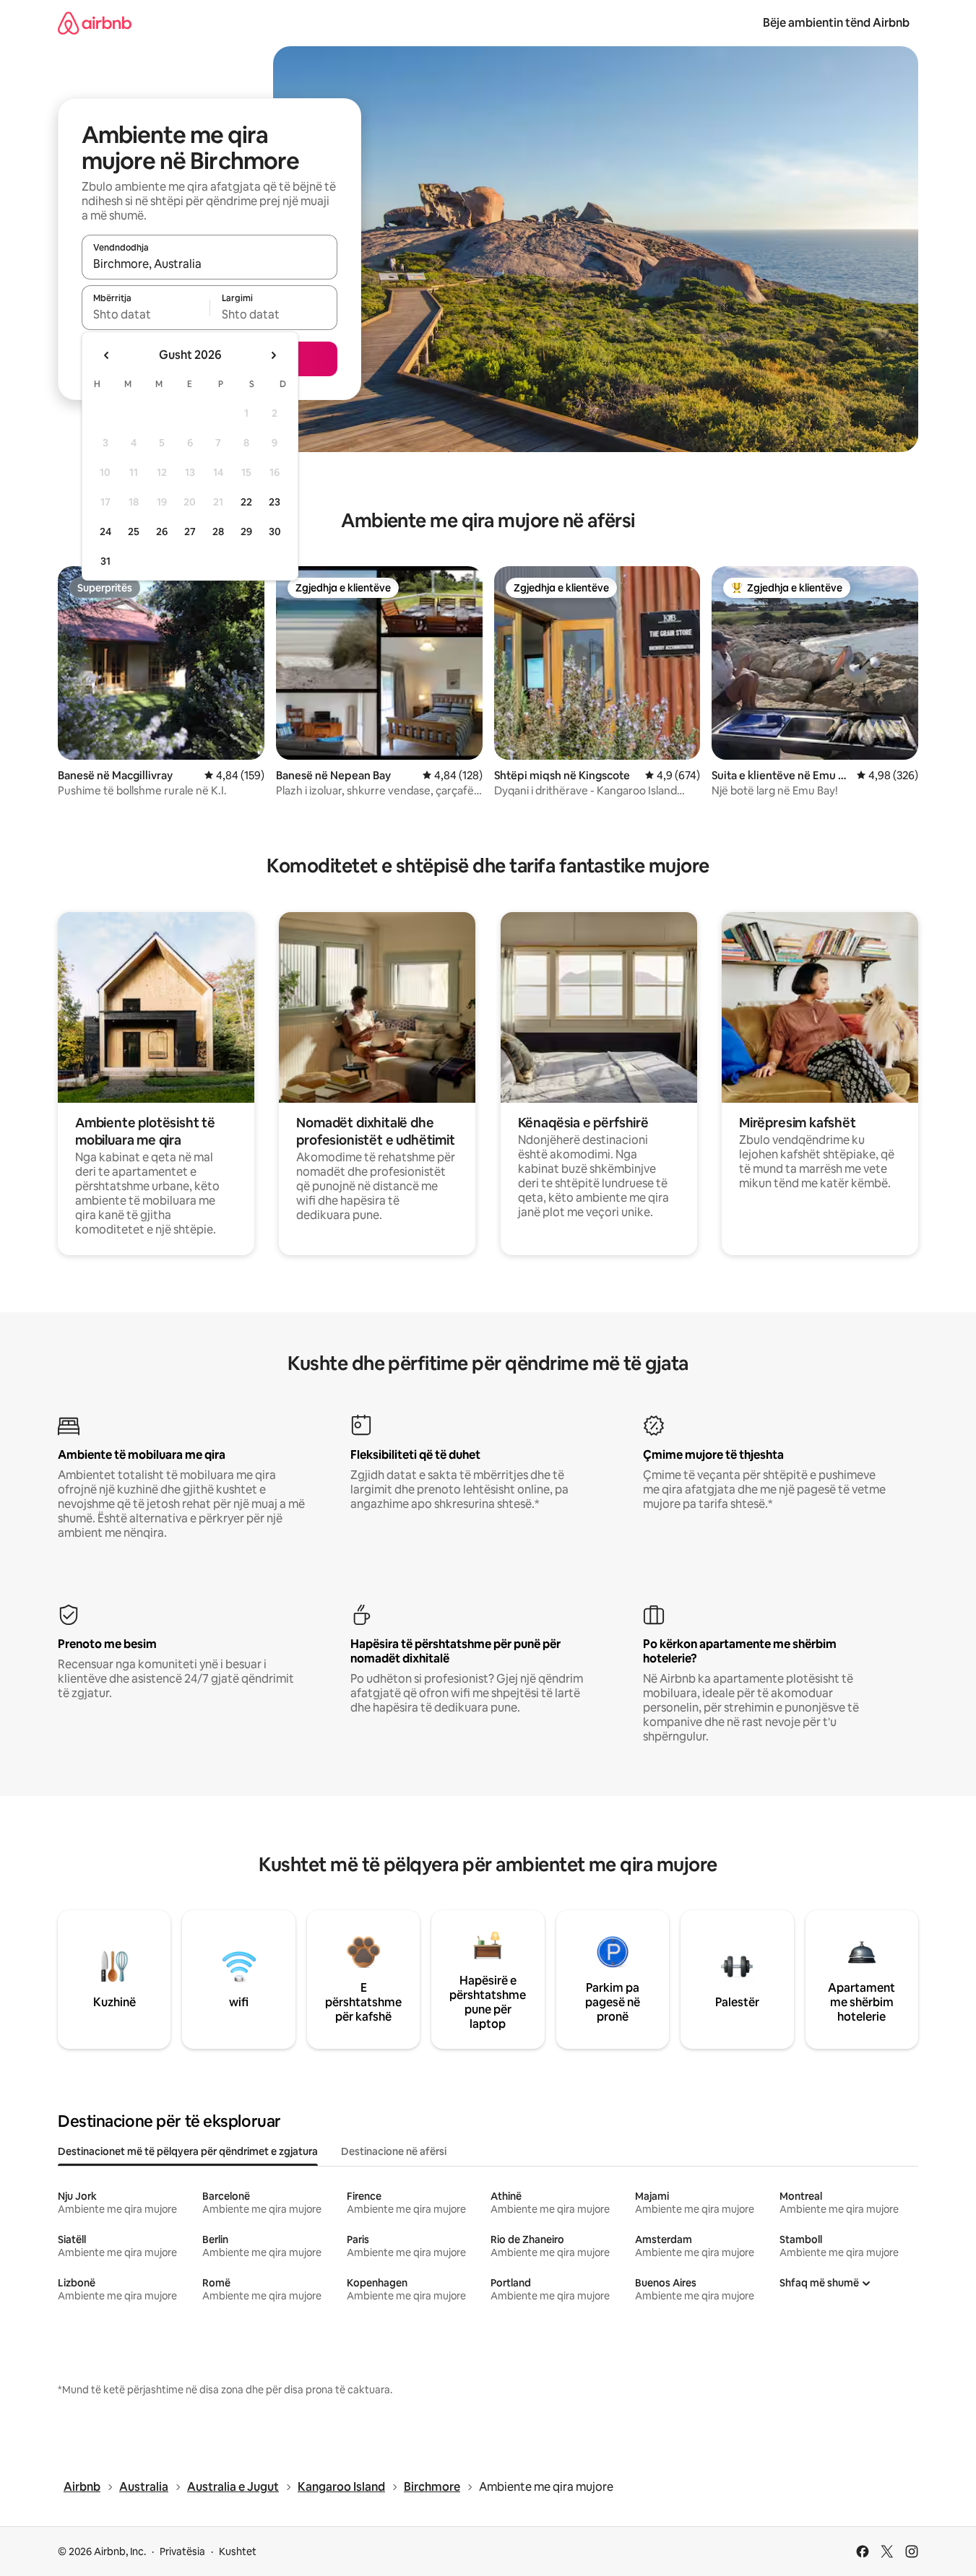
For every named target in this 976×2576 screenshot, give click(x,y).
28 (218, 532)
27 (190, 532)
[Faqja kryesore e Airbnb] (95, 23)
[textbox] (146, 314)
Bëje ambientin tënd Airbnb (836, 23)
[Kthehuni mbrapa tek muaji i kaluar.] (107, 355)
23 (275, 502)
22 (246, 502)
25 (134, 532)
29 (246, 532)
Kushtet (238, 2551)
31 (105, 561)
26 (162, 532)
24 (105, 532)
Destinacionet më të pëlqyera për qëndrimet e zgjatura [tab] (188, 2151)
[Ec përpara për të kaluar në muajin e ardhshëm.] (273, 355)
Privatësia (182, 2551)
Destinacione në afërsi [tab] (394, 2151)
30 (275, 532)
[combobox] (210, 264)
